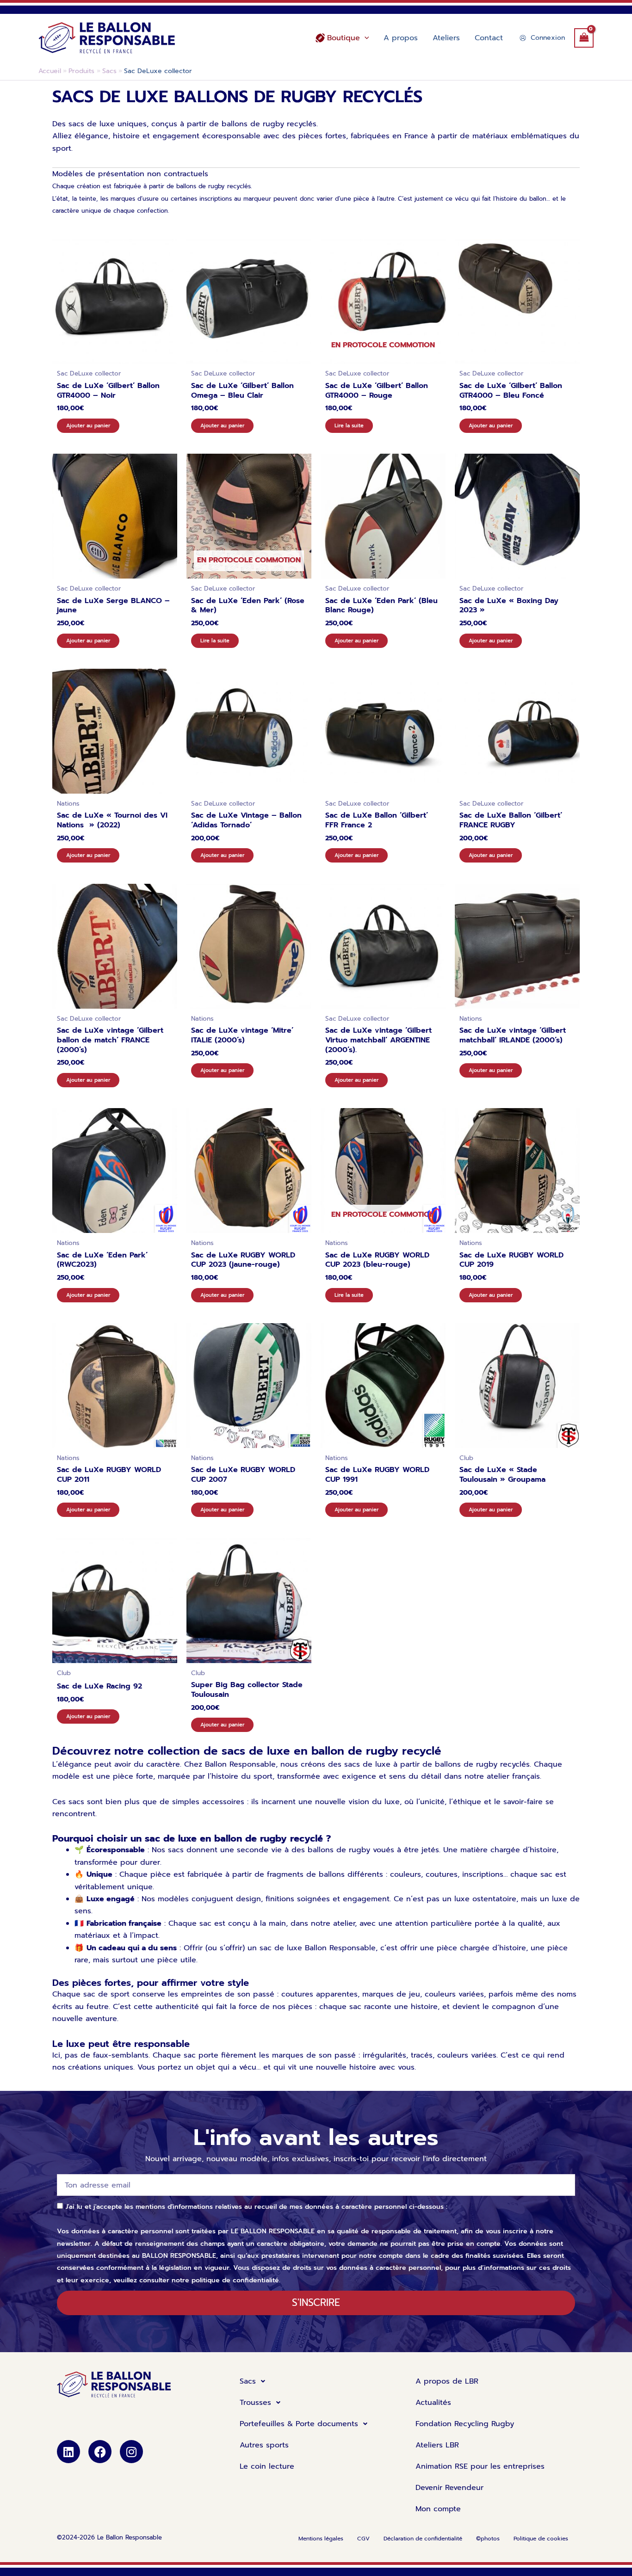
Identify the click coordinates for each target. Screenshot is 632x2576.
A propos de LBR (447, 2381)
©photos (488, 2539)
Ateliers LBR (437, 2445)
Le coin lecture (267, 2466)
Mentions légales (321, 2539)
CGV (363, 2539)
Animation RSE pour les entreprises (480, 2466)
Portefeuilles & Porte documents (299, 2424)
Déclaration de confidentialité (423, 2539)
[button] (365, 38)
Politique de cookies (541, 2539)
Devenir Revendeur (449, 2488)
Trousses (255, 2403)
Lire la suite (349, 426)
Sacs (248, 2381)
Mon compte (438, 2509)
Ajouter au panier (88, 426)
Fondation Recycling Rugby (465, 2424)
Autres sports (264, 2445)
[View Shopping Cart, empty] (584, 38)
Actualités (433, 2403)
